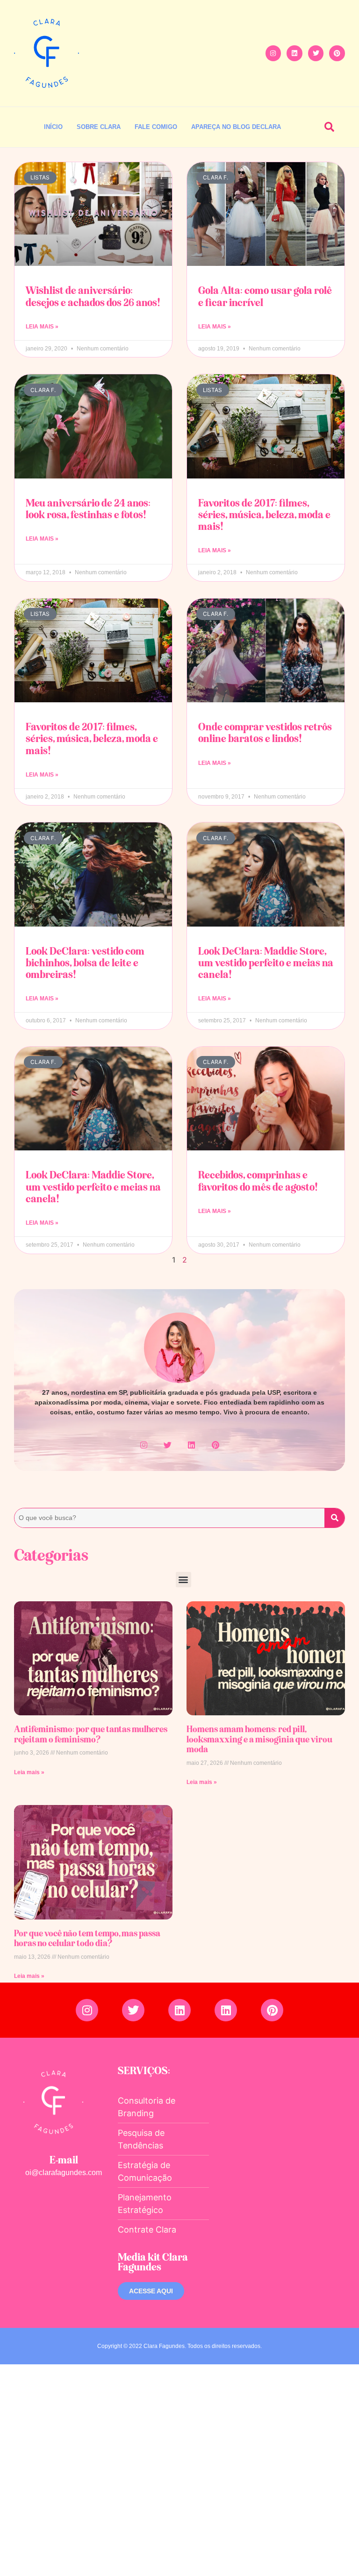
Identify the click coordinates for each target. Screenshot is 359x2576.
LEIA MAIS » (42, 327)
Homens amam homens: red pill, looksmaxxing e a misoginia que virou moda (259, 1739)
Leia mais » (29, 1772)
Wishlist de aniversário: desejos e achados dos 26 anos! (93, 296)
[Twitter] (316, 53)
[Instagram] (273, 53)
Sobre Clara (99, 127)
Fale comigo (156, 127)
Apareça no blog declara (236, 127)
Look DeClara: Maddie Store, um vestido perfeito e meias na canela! (266, 963)
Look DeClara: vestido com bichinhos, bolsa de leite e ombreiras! (85, 963)
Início (53, 127)
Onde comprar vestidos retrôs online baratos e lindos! (265, 732)
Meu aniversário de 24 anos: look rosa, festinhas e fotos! (88, 509)
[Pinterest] (337, 53)
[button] (329, 127)
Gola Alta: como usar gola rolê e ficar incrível (265, 296)
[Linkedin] (294, 53)
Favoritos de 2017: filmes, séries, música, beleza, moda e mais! (264, 514)
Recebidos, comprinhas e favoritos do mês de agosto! (258, 1181)
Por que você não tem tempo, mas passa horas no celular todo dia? (87, 1938)
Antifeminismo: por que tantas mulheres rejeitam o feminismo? (91, 1734)
